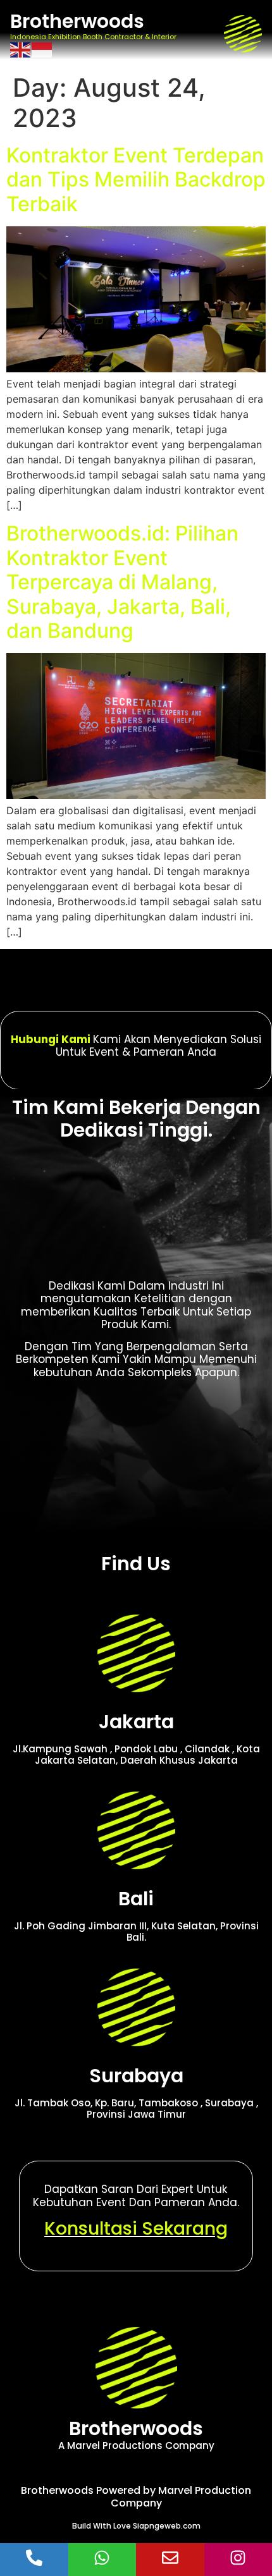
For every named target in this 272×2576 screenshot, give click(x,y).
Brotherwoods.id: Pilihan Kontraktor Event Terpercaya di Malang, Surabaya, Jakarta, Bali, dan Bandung (122, 582)
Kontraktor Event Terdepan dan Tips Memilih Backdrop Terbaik (136, 180)
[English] (21, 49)
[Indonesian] (42, 49)
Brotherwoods (77, 21)
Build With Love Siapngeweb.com (136, 2526)
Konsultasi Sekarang (136, 2229)
